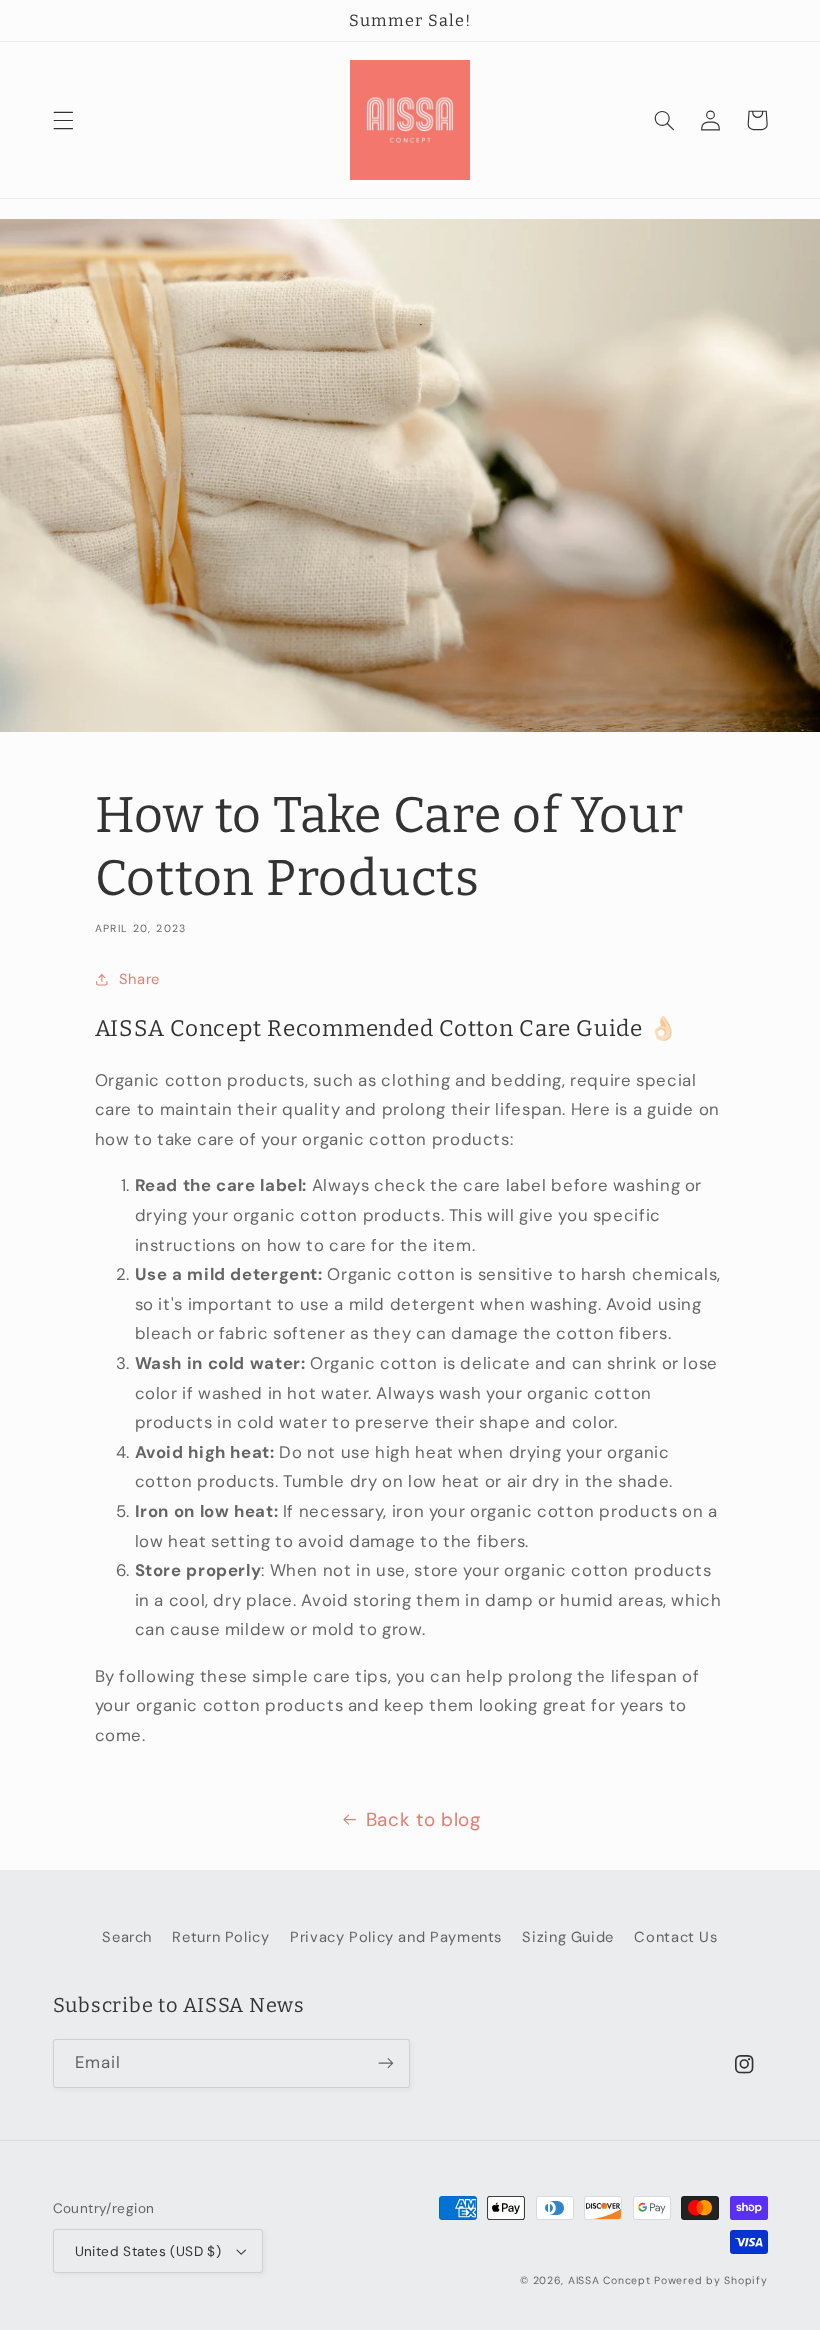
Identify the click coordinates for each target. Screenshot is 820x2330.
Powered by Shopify (710, 2280)
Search (127, 1937)
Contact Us (675, 1937)
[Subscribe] (386, 2063)
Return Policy (220, 1937)
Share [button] (139, 979)
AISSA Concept (609, 2280)
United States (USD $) (148, 2251)
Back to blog (423, 1819)
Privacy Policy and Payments (396, 1937)
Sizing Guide (568, 1937)
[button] (63, 120)
